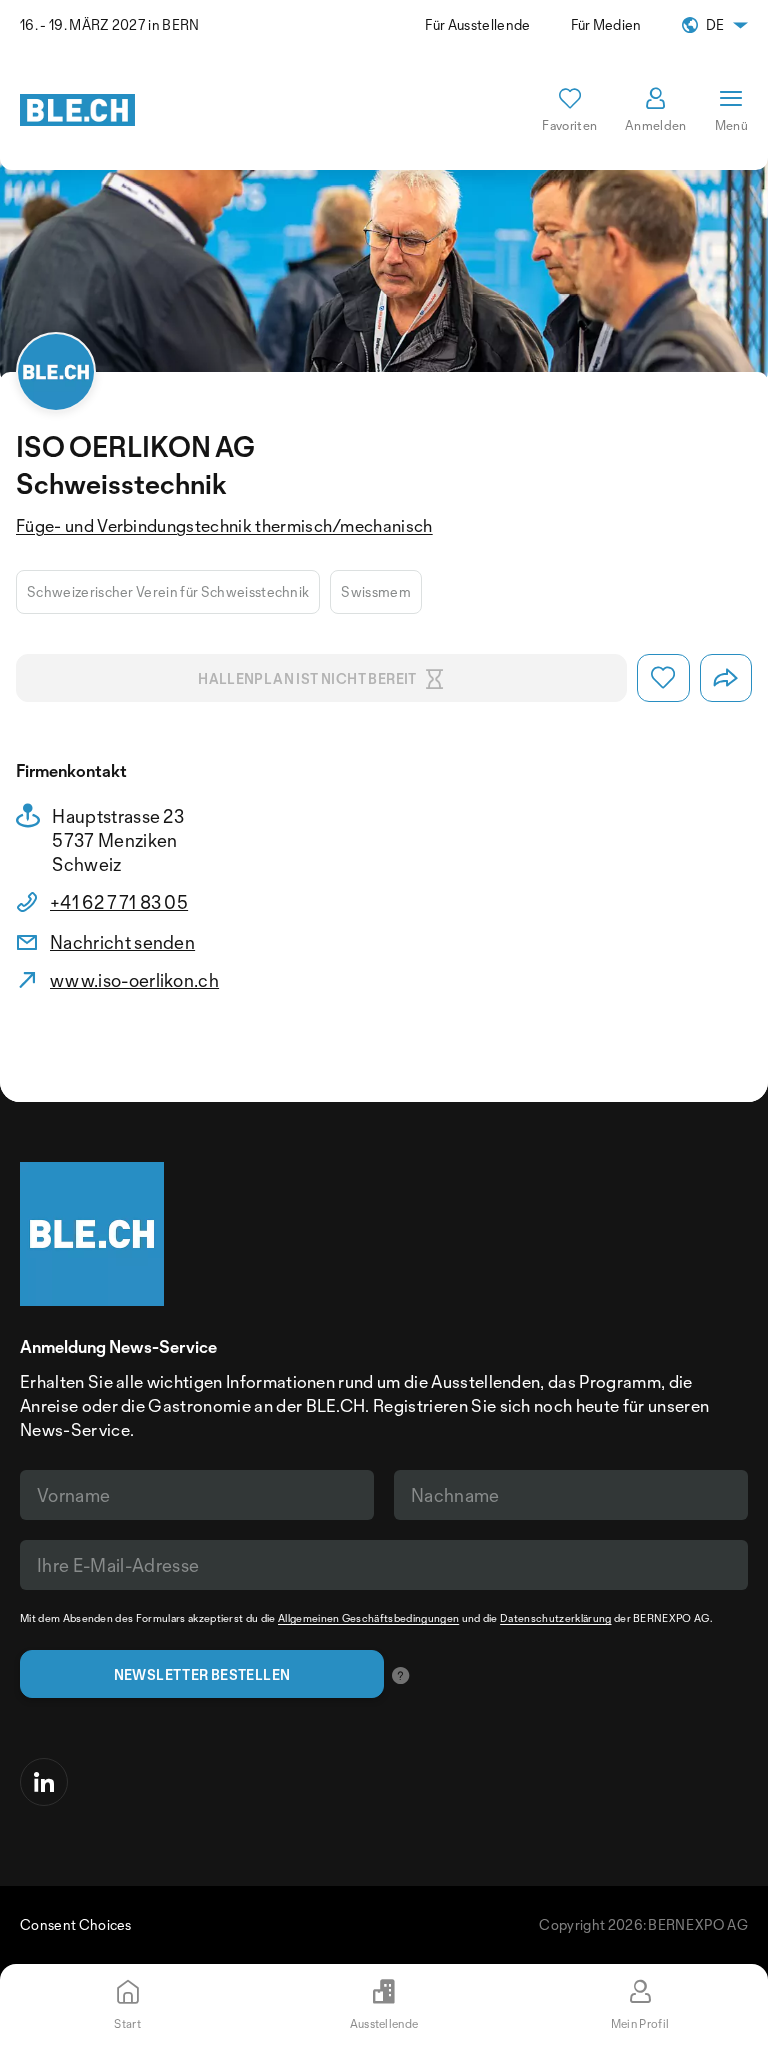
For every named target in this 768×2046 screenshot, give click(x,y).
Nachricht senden (122, 942)
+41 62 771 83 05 (119, 902)
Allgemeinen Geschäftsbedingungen (368, 1618)
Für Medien (606, 24)
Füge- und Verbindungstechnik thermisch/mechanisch (224, 525)
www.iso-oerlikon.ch (134, 980)
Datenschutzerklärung (555, 1618)
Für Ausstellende (477, 24)
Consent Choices (76, 1924)
